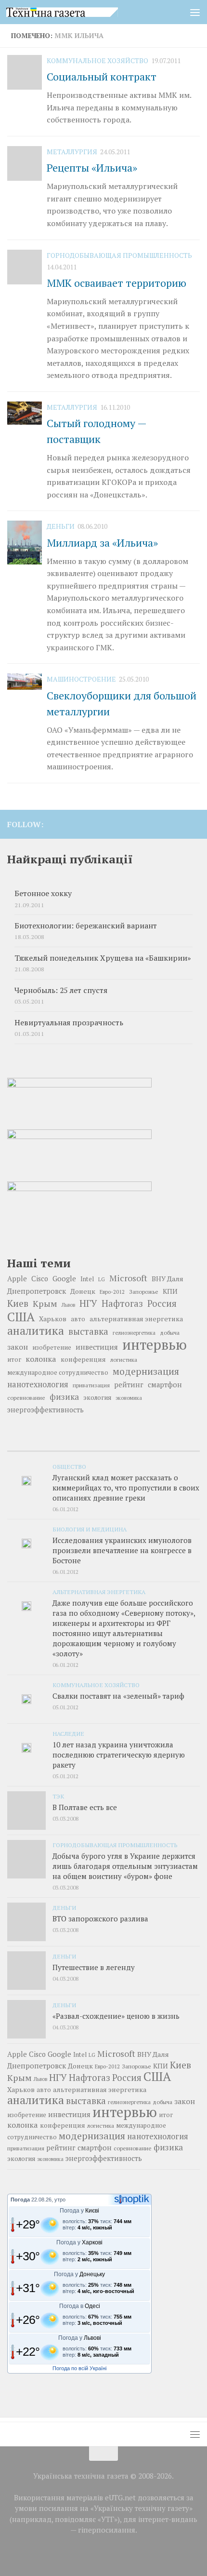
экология (97, 1397)
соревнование (26, 1397)
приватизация (91, 1385)
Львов (68, 1305)
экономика (129, 1398)
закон (18, 1347)
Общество (69, 1466)
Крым (45, 1303)
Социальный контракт (102, 76)
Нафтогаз (122, 1303)
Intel (87, 1279)
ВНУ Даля (168, 1279)
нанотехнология (38, 1384)
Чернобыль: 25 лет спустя (61, 990)
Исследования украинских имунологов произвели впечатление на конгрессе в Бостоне (122, 1550)
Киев (18, 1303)
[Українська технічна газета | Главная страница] (81, 12)
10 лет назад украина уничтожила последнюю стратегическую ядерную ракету (119, 1755)
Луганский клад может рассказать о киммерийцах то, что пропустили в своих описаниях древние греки (126, 1488)
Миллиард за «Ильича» (102, 543)
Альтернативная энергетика (99, 1592)
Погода (20, 2200)
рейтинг (129, 1385)
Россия (162, 1303)
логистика (124, 1359)
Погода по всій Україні (79, 2368)
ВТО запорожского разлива (100, 1919)
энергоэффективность (45, 1410)
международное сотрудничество (58, 1373)
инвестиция (97, 1347)
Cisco (40, 1279)
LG (102, 1279)
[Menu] (195, 12)
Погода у (79, 2211)
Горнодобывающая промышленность (119, 255)
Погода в (80, 2306)
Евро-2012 (112, 1292)
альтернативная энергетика (136, 1319)
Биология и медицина (90, 1529)
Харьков (53, 1319)
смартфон (165, 1385)
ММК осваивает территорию (116, 283)
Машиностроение (81, 679)
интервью (155, 1344)
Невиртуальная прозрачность (69, 1023)
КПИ (170, 1291)
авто (78, 1319)
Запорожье (144, 1291)
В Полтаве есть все (85, 1807)
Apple (17, 1279)
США (21, 1316)
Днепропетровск (37, 1291)
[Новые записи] (39, 1447)
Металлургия (72, 152)
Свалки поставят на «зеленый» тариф (118, 1696)
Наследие (68, 1733)
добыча (170, 1332)
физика (64, 1397)
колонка (41, 1359)
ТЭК (58, 1796)
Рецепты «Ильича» (92, 168)
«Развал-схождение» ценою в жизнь (116, 2016)
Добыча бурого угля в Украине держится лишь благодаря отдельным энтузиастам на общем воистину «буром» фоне (125, 1866)
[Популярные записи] (103, 1447)
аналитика (36, 1330)
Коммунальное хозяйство (97, 60)
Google (64, 1278)
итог (14, 1360)
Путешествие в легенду (94, 1967)
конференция (83, 1359)
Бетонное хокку (43, 893)
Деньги (61, 526)
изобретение (52, 1347)
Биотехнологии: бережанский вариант (86, 926)
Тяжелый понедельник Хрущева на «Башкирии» (103, 958)
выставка (88, 1331)
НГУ (88, 1303)
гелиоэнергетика (134, 1333)
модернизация (146, 1371)
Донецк (83, 1291)
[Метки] (168, 1447)
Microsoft (128, 1278)
